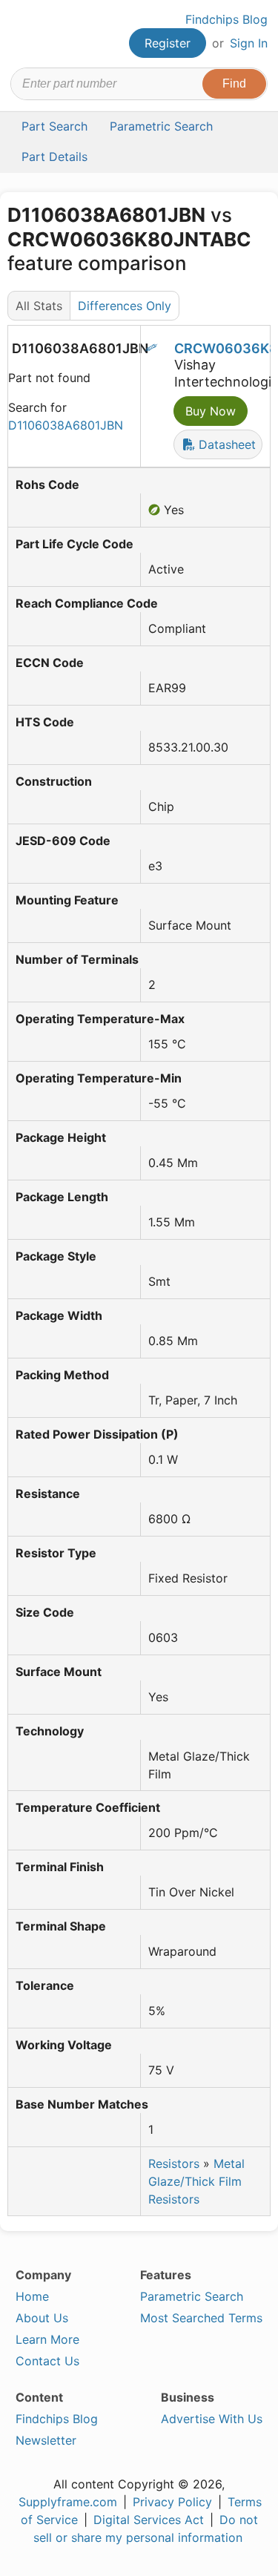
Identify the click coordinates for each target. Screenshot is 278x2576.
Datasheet (225, 444)
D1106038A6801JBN (66, 425)
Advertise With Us (212, 2419)
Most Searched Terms (201, 2318)
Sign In (249, 43)
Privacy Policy (172, 2502)
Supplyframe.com (68, 2502)
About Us (42, 2318)
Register (168, 43)
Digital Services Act (149, 2520)
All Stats (39, 306)
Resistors (174, 2163)
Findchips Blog (226, 19)
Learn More (47, 2339)
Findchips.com (23, 34)
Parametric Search (192, 2296)
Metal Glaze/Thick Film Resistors (196, 2181)
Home (32, 2296)
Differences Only (125, 306)
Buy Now (211, 411)
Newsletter (46, 2440)
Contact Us (47, 2361)
